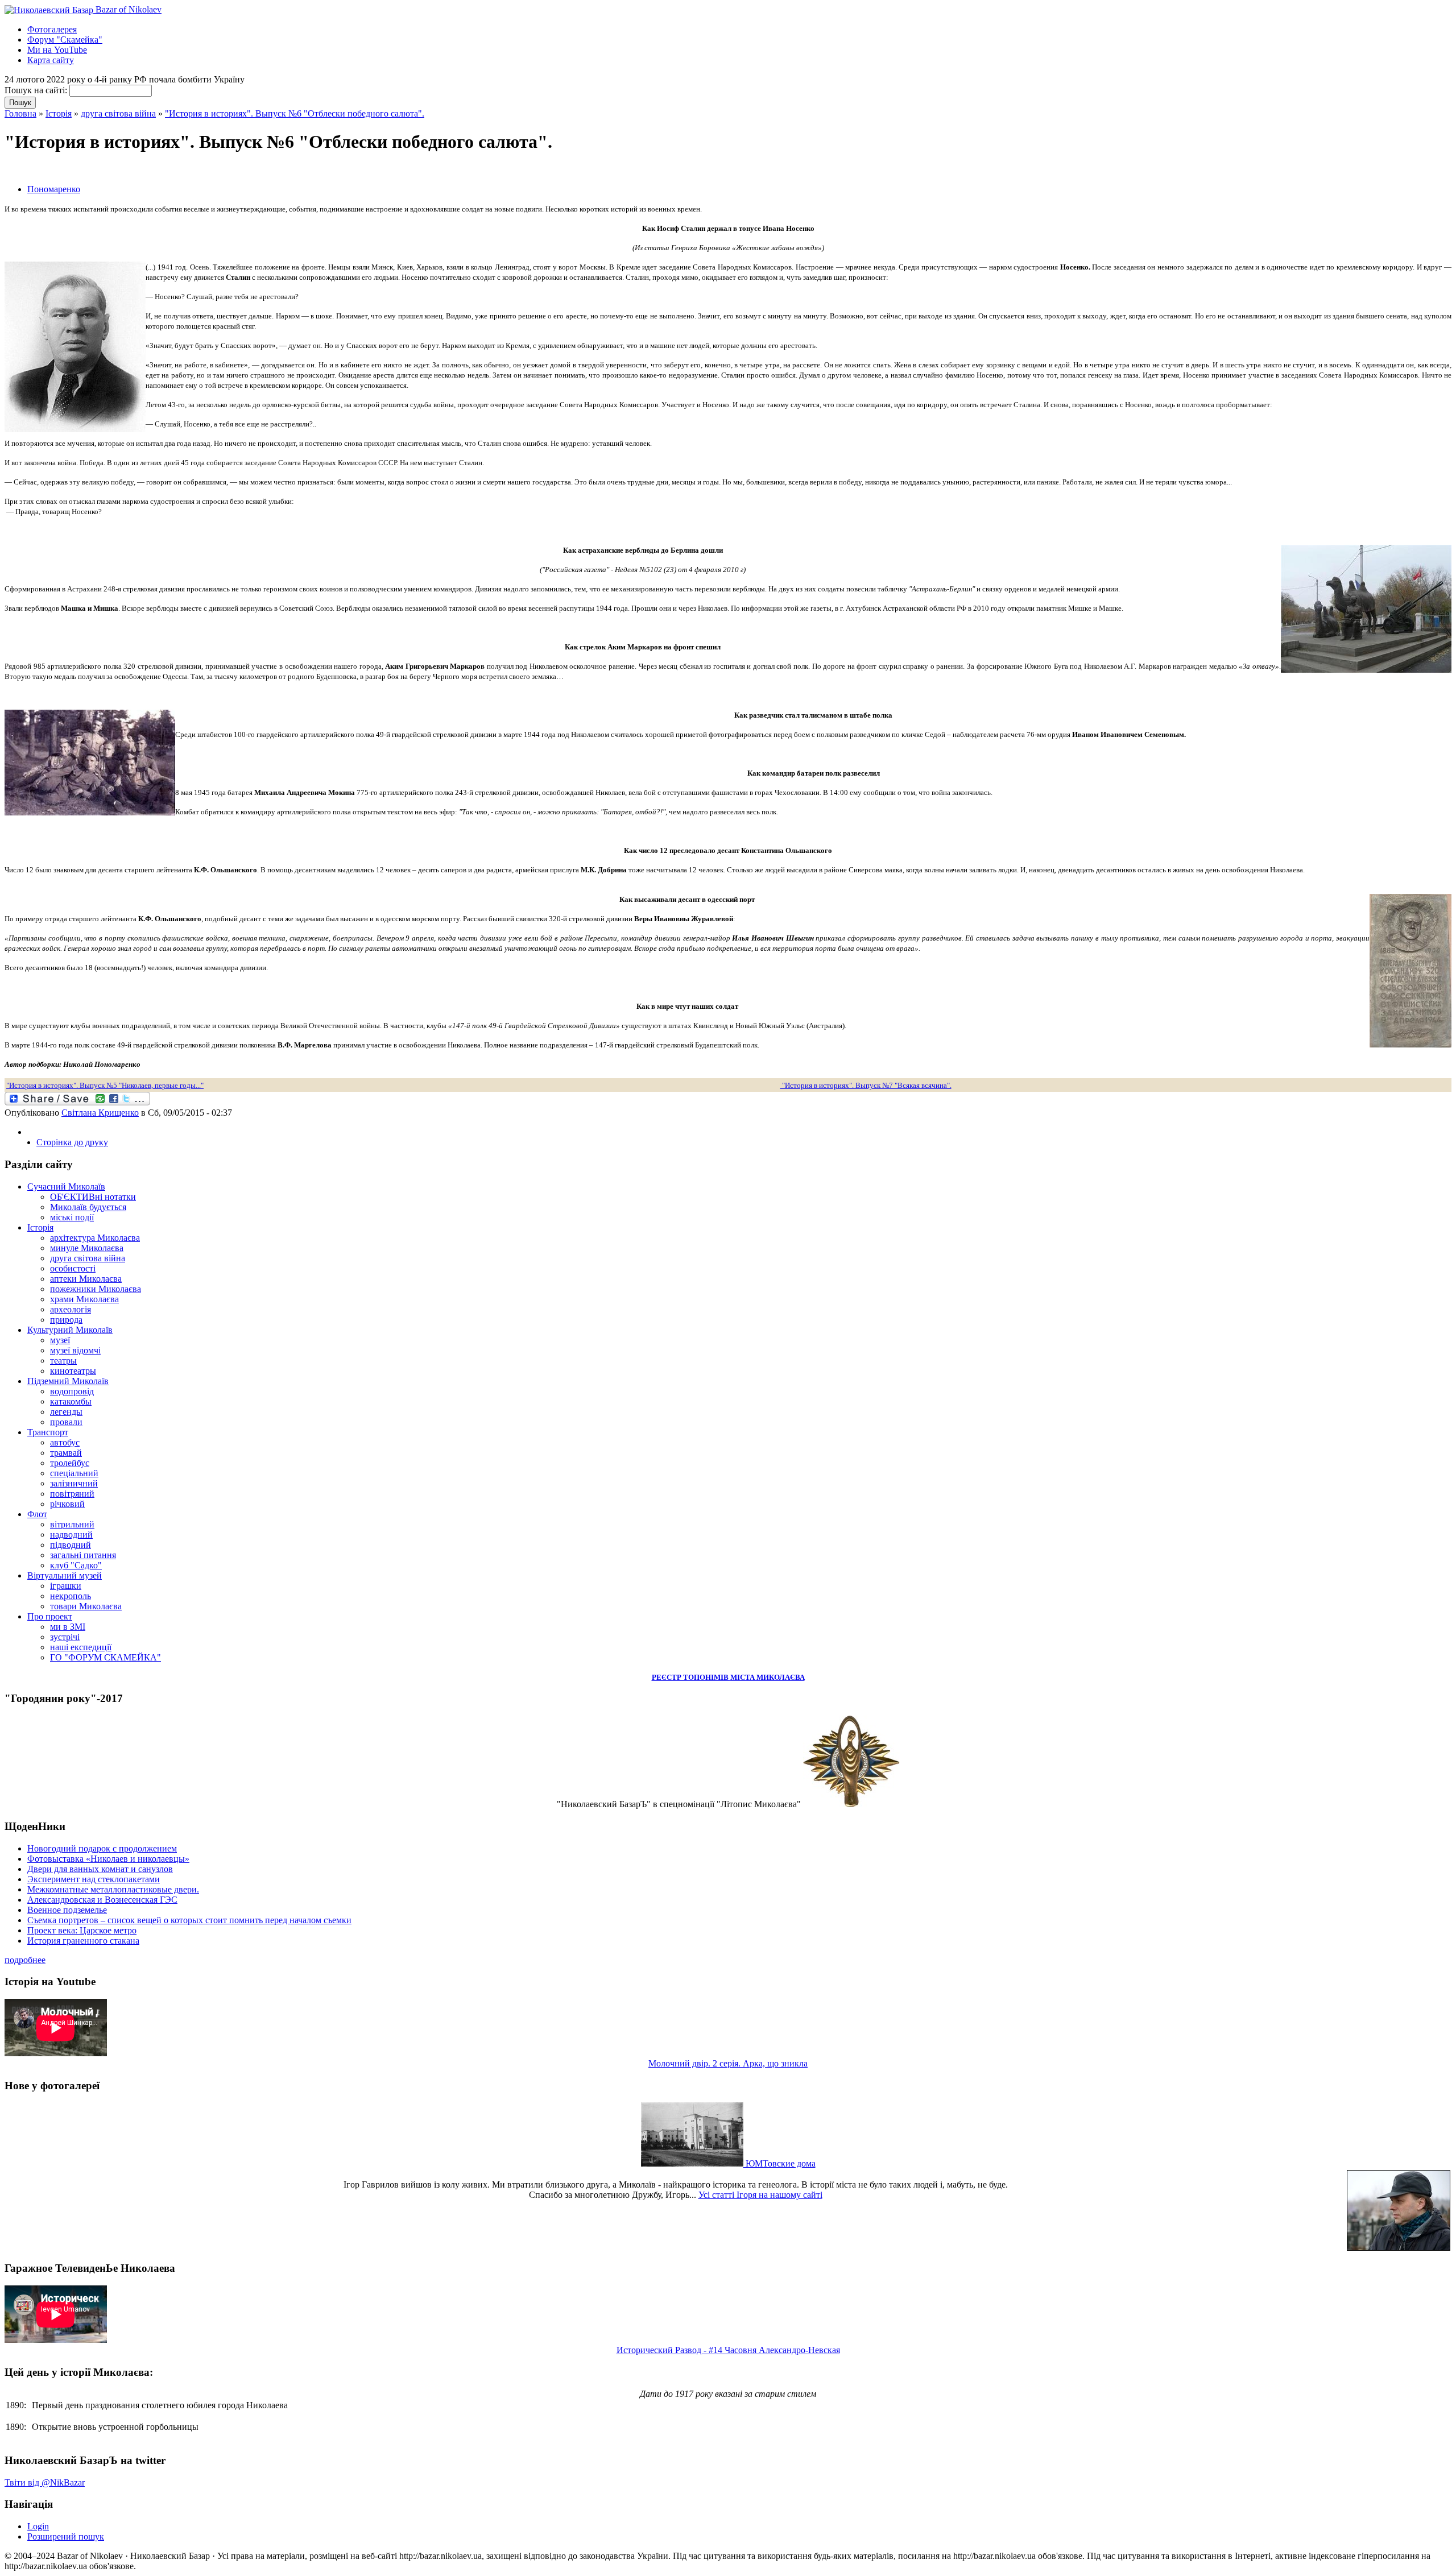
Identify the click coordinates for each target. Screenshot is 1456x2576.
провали (66, 1422)
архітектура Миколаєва (95, 1238)
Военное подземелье (67, 1910)
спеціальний (74, 1473)
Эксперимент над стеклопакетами (94, 1879)
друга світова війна (118, 113)
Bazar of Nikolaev (127, 9)
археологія (71, 1309)
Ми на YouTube (57, 50)
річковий (67, 1504)
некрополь (71, 1596)
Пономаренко (54, 189)
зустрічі (65, 1637)
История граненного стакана (83, 1941)
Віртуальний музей (65, 1575)
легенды (66, 1412)
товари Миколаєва (86, 1606)
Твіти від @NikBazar (45, 2482)
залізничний (74, 1483)
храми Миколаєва (84, 1299)
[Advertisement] (138, 169)
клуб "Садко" (76, 1565)
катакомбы (71, 1401)
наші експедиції (81, 1647)
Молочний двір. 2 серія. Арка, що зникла (728, 2063)
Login (38, 2526)
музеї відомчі (75, 1350)
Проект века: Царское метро (82, 1930)
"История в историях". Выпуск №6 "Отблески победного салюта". (295, 113)
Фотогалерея (52, 29)
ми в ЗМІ (68, 1627)
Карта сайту (51, 60)
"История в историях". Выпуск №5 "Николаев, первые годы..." (105, 1085)
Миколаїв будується (88, 1207)
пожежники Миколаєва (96, 1289)
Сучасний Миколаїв (66, 1186)
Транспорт (48, 1432)
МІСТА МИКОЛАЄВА (768, 1677)
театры (63, 1361)
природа (66, 1320)
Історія (59, 113)
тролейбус (70, 1463)
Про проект (50, 1616)
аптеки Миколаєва (86, 1279)
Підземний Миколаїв (68, 1381)
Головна (20, 113)
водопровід (72, 1391)
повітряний (72, 1494)
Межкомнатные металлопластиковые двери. (113, 1889)
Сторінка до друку (72, 1142)
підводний (71, 1545)
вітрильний (72, 1524)
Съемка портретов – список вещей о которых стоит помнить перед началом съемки (189, 1920)
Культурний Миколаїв (70, 1330)
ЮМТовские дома (779, 2163)
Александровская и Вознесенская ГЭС (102, 1900)
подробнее (25, 1960)
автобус (65, 1442)
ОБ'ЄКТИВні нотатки (93, 1197)
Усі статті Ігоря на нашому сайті (760, 2195)
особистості (73, 1268)
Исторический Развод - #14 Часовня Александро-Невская (728, 2350)
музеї (60, 1340)
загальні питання (83, 1555)
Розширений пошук (66, 2536)
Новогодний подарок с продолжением (102, 1848)
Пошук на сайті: (37, 90)
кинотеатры (73, 1371)
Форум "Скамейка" (65, 40)
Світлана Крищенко (100, 1113)
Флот (37, 1514)
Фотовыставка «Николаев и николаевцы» (108, 1859)
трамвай (66, 1453)
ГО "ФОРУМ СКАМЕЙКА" (106, 1657)
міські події (72, 1217)
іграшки (66, 1586)
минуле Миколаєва (87, 1248)
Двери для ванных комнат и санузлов (100, 1869)
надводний (71, 1535)
